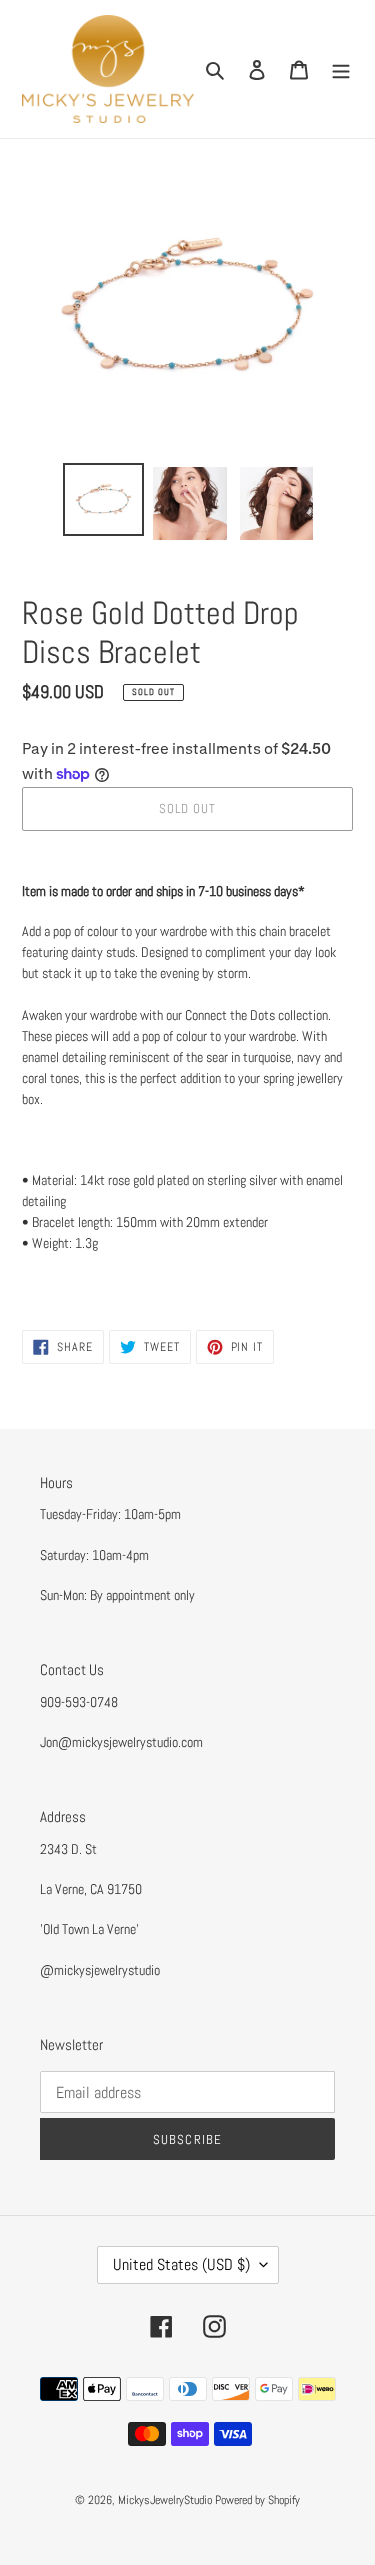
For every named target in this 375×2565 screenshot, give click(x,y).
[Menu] (341, 69)
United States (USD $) (181, 2264)
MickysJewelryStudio (165, 2500)
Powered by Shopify (257, 2500)
